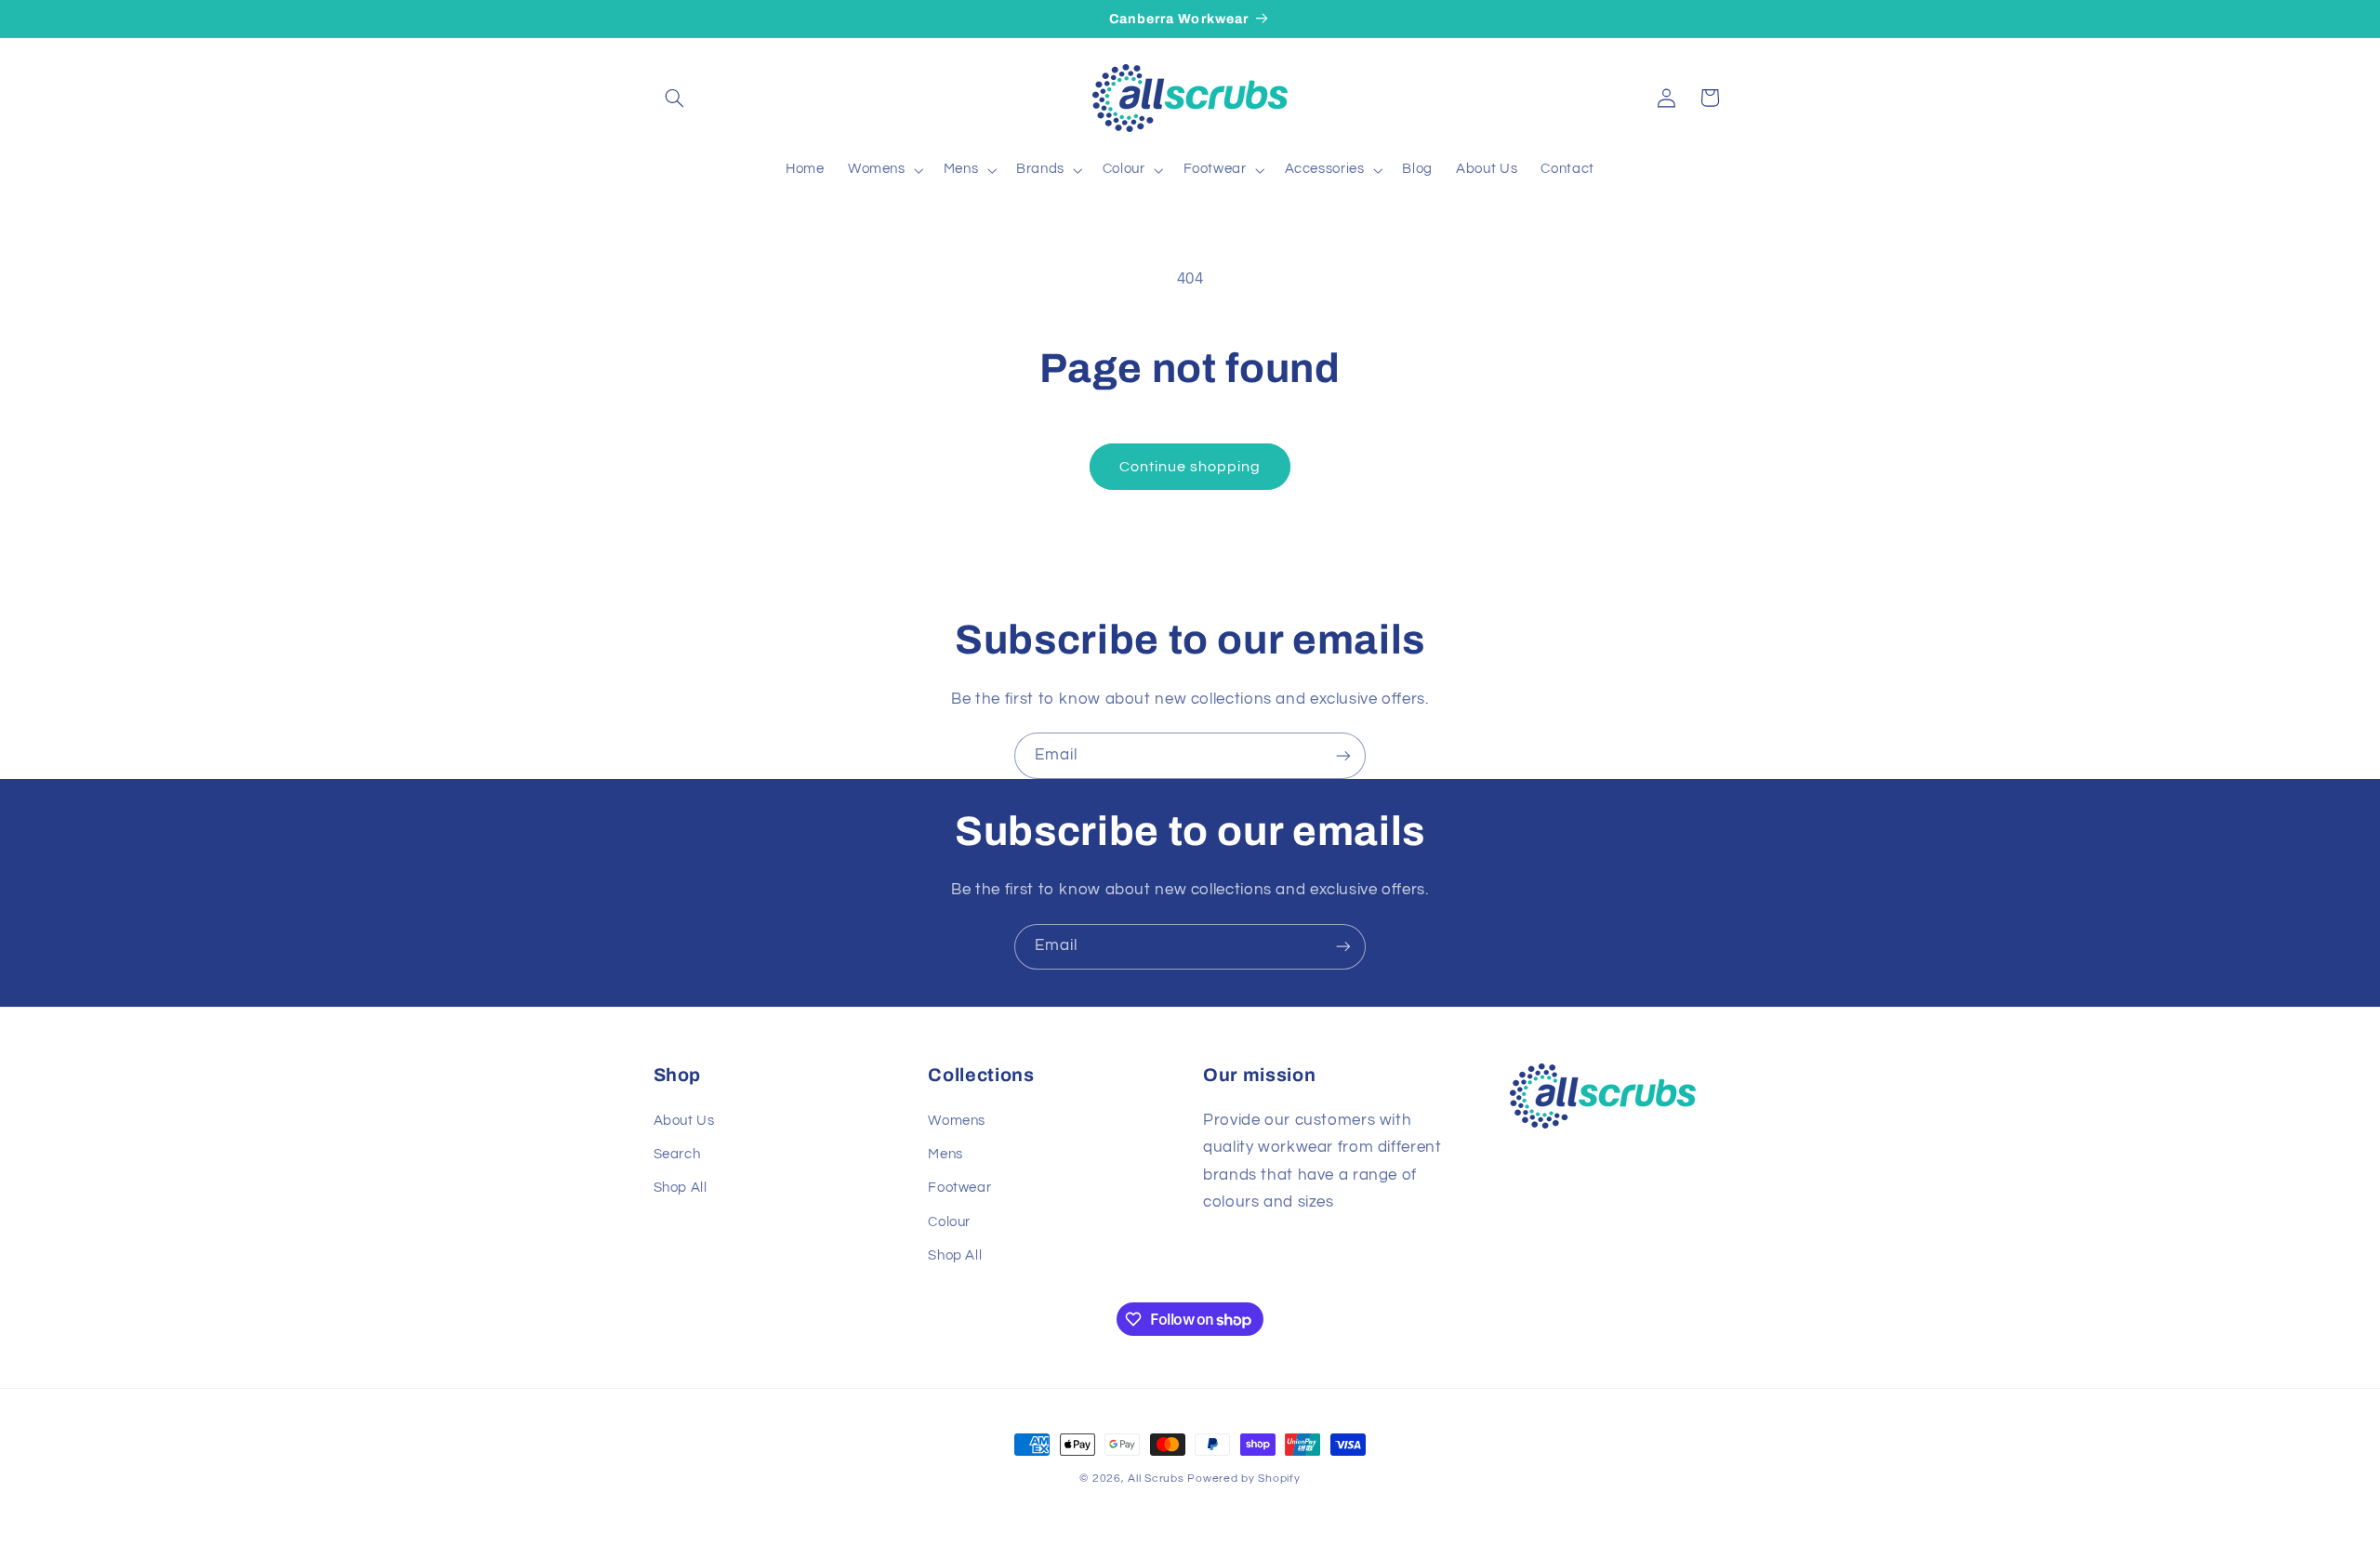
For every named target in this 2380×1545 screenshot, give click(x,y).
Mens (945, 1154)
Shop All (681, 1188)
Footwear (959, 1188)
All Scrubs (1156, 1479)
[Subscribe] (1343, 755)
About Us (684, 1121)
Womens (957, 1121)
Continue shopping (1190, 467)
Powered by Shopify (1243, 1479)
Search (677, 1154)
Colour (949, 1222)
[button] (675, 98)
